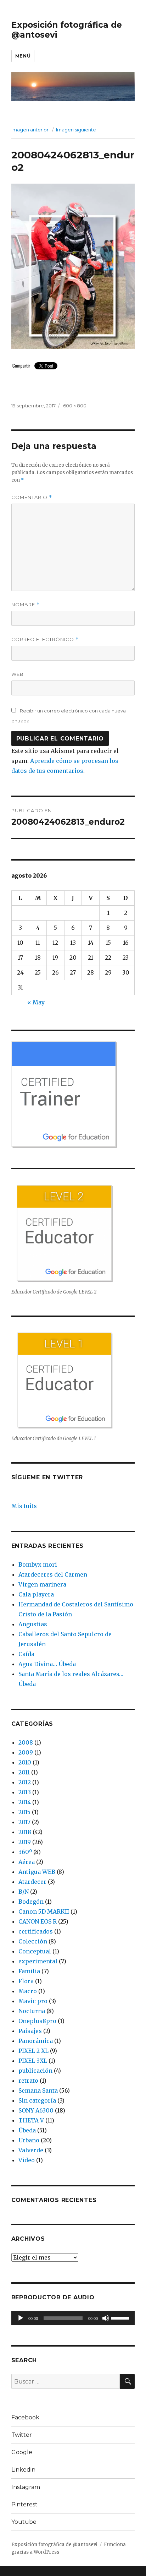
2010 (25, 1762)
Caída (26, 1654)
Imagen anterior (30, 130)
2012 (25, 1782)
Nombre (26, 605)
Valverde (31, 2150)
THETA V (31, 2120)
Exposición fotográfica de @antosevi (54, 2545)
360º (25, 1852)
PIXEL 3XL (33, 2061)
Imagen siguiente (76, 130)
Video (27, 2160)
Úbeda (27, 2130)
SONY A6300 (36, 2110)
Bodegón (31, 1902)
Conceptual (35, 1951)
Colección (33, 1941)
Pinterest (24, 2504)
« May (36, 1002)
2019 (25, 1842)
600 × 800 (75, 406)
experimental (38, 1961)
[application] (73, 2318)
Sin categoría (37, 2100)
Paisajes (30, 2031)
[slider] (121, 2317)
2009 (26, 1752)
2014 (25, 1802)
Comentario (32, 497)
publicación (35, 2071)
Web (18, 674)
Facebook (25, 2417)
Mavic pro (33, 2001)
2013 (25, 1792)
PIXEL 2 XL (33, 2051)
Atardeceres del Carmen (53, 1574)
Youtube (24, 2522)
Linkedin (23, 2470)
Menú (23, 56)
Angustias (33, 1624)
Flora (26, 1981)
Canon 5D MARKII (44, 1911)
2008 (26, 1742)
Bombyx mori (38, 1564)
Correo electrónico (45, 639)
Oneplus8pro (37, 2021)
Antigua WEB (37, 1872)
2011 (24, 1772)
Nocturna (32, 2011)
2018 (25, 1832)
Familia (29, 1971)
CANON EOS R (38, 1921)
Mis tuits (24, 1506)
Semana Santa (38, 2090)
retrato (28, 2081)
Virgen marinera (42, 1584)
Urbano (29, 2140)
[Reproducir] (21, 2318)
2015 (24, 1812)
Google (22, 2452)
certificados (36, 1931)
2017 (24, 1822)
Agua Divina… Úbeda (47, 1664)
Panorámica (36, 2041)
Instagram (26, 2487)
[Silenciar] (106, 2318)
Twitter (22, 2435)
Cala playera (36, 1594)
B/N (24, 1892)
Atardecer (32, 1882)
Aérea (27, 1862)
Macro (28, 1991)
